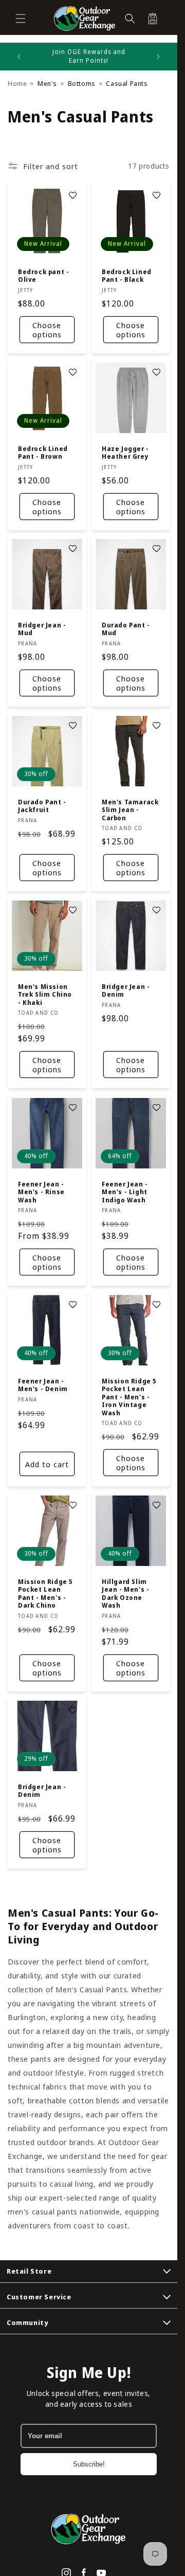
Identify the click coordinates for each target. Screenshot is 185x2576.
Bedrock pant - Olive (43, 275)
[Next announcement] (158, 57)
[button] (21, 19)
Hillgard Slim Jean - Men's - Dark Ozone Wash (125, 1594)
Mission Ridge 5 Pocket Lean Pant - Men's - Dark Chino (45, 1594)
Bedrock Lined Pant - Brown (43, 452)
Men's (47, 83)
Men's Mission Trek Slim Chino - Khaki (45, 995)
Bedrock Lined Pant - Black (127, 275)
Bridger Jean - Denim (126, 991)
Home (17, 83)
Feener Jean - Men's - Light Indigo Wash (125, 1192)
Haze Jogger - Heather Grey (125, 452)
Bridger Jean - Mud (42, 629)
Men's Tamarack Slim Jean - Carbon (130, 810)
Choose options (47, 330)
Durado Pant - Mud (126, 629)
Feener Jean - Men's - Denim (43, 1385)
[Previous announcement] (19, 57)
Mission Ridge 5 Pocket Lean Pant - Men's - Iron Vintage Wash (129, 1397)
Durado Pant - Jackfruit (42, 806)
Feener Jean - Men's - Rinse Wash (41, 1192)
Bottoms (82, 83)
